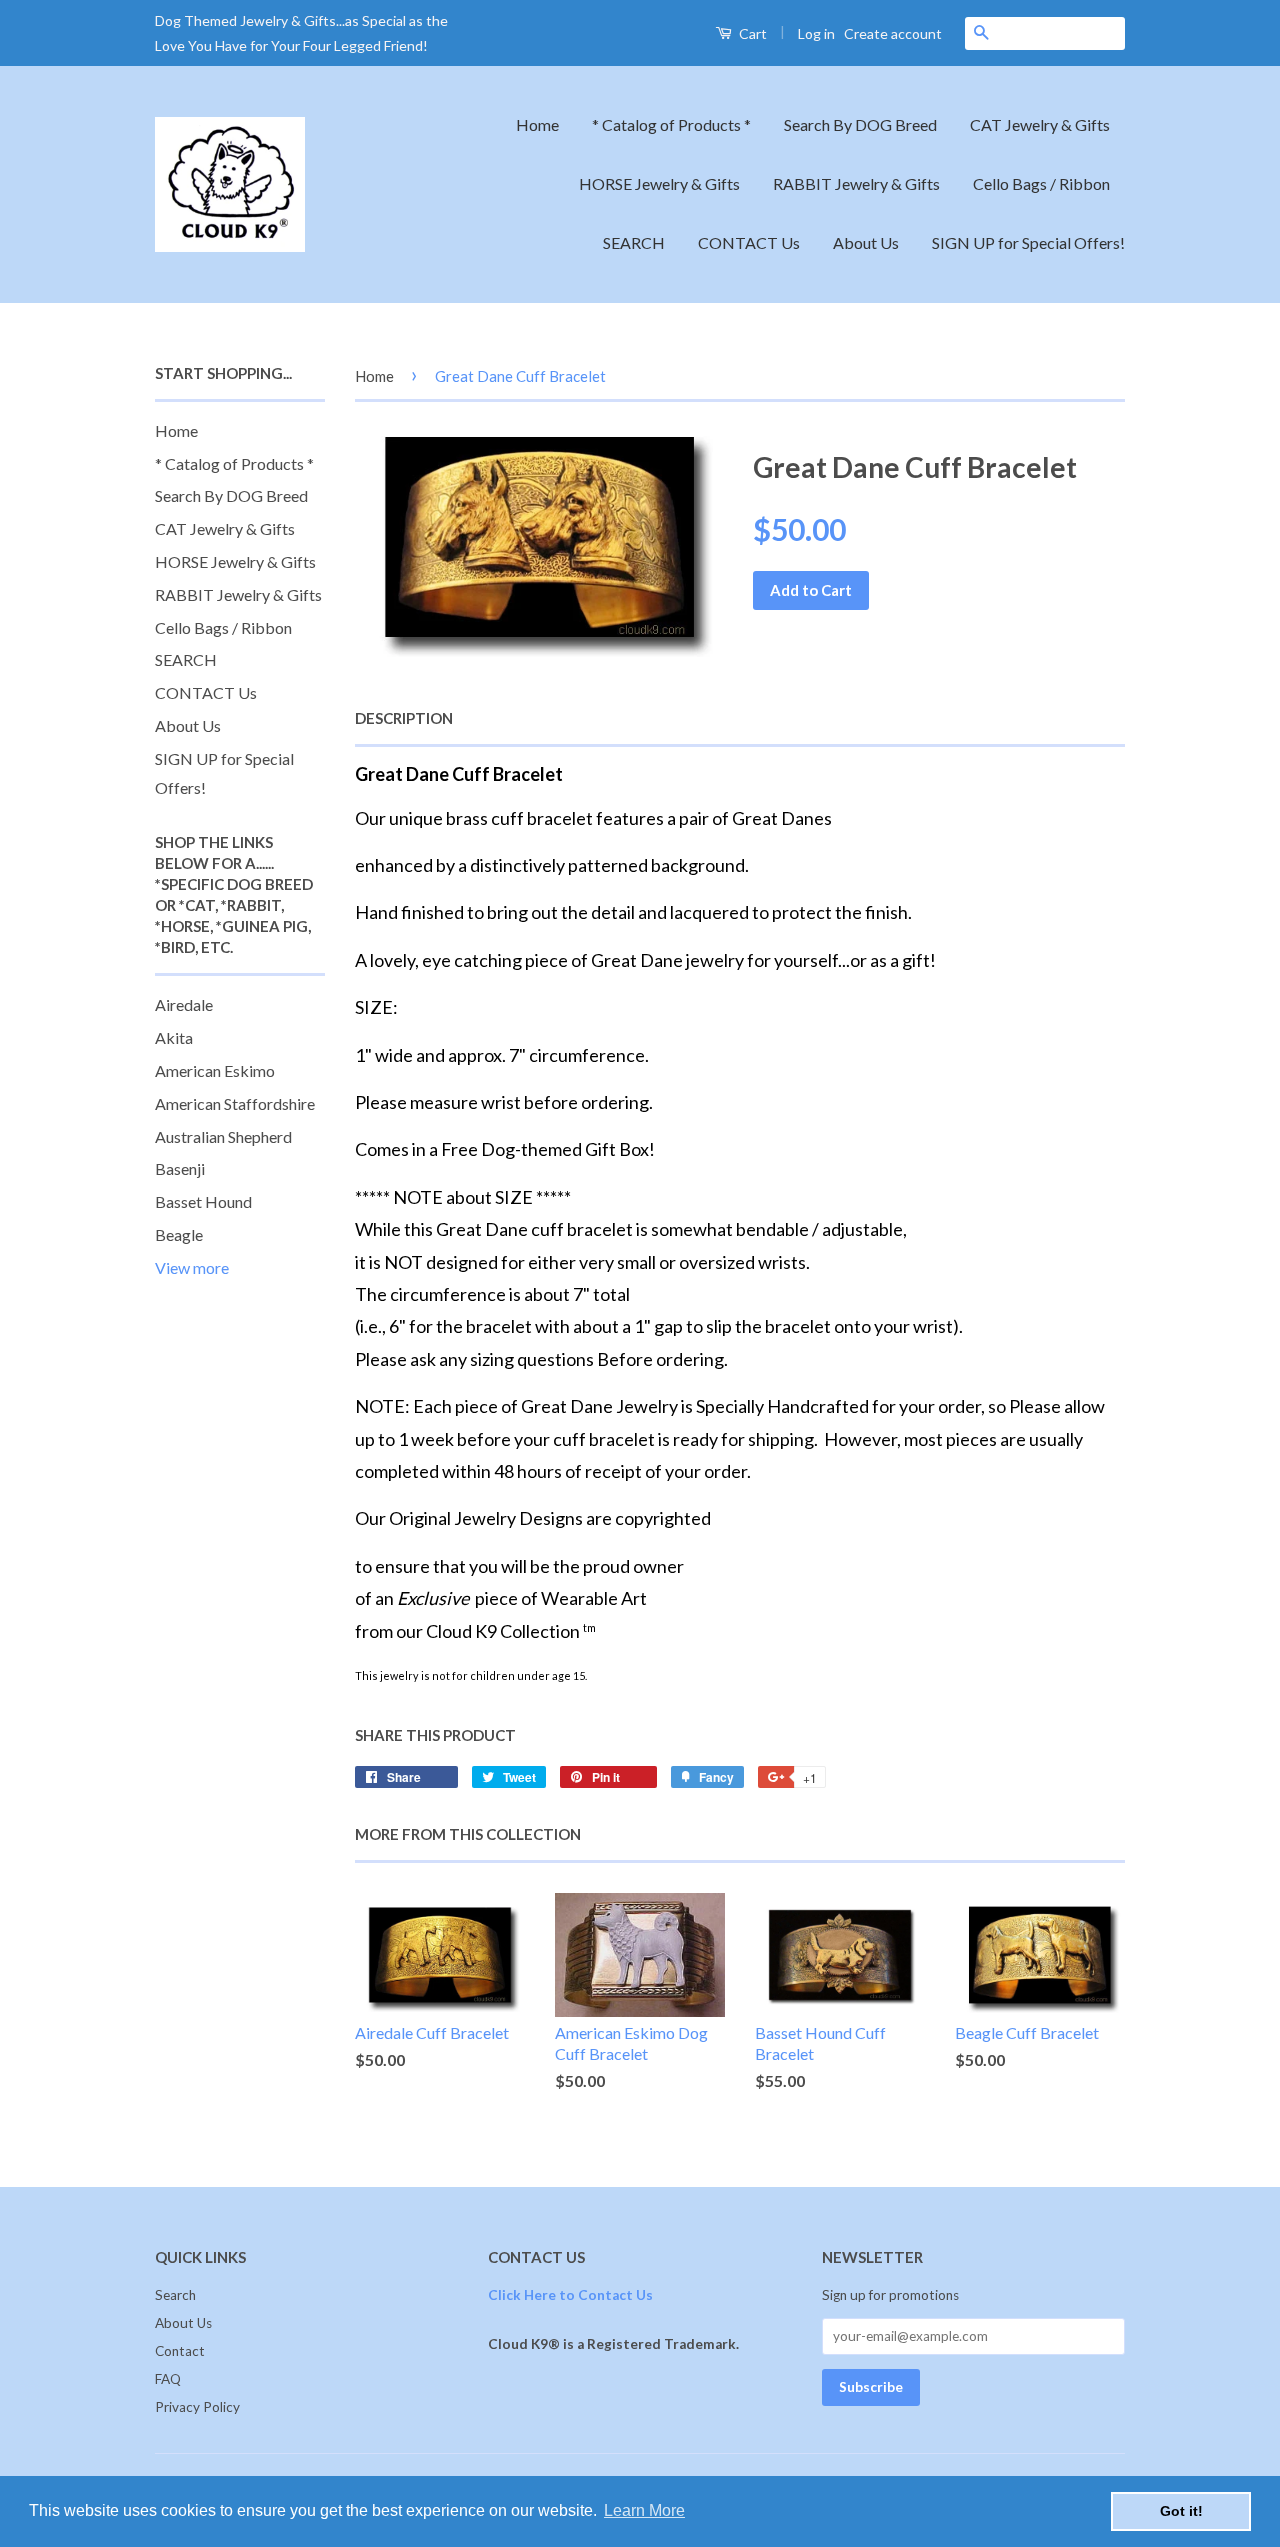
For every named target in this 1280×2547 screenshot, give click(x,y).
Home (537, 124)
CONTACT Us (749, 242)
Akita (174, 1037)
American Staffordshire (235, 1103)
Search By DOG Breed (860, 124)
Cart (751, 33)
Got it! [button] (1181, 2511)
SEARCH (634, 242)
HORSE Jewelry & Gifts (659, 183)
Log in (816, 33)
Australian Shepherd (223, 1136)
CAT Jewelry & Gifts (1040, 124)
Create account (893, 33)
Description (404, 718)
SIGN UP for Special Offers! (1028, 242)
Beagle (179, 1234)
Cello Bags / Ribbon (1041, 183)
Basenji (180, 1168)
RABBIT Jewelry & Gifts (856, 183)
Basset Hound (203, 1201)
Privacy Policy (197, 2407)
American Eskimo (215, 1070)
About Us (866, 242)
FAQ (168, 2379)
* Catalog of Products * (671, 124)
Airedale (184, 1004)
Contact (180, 2351)
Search (175, 2295)
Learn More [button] (644, 2510)
